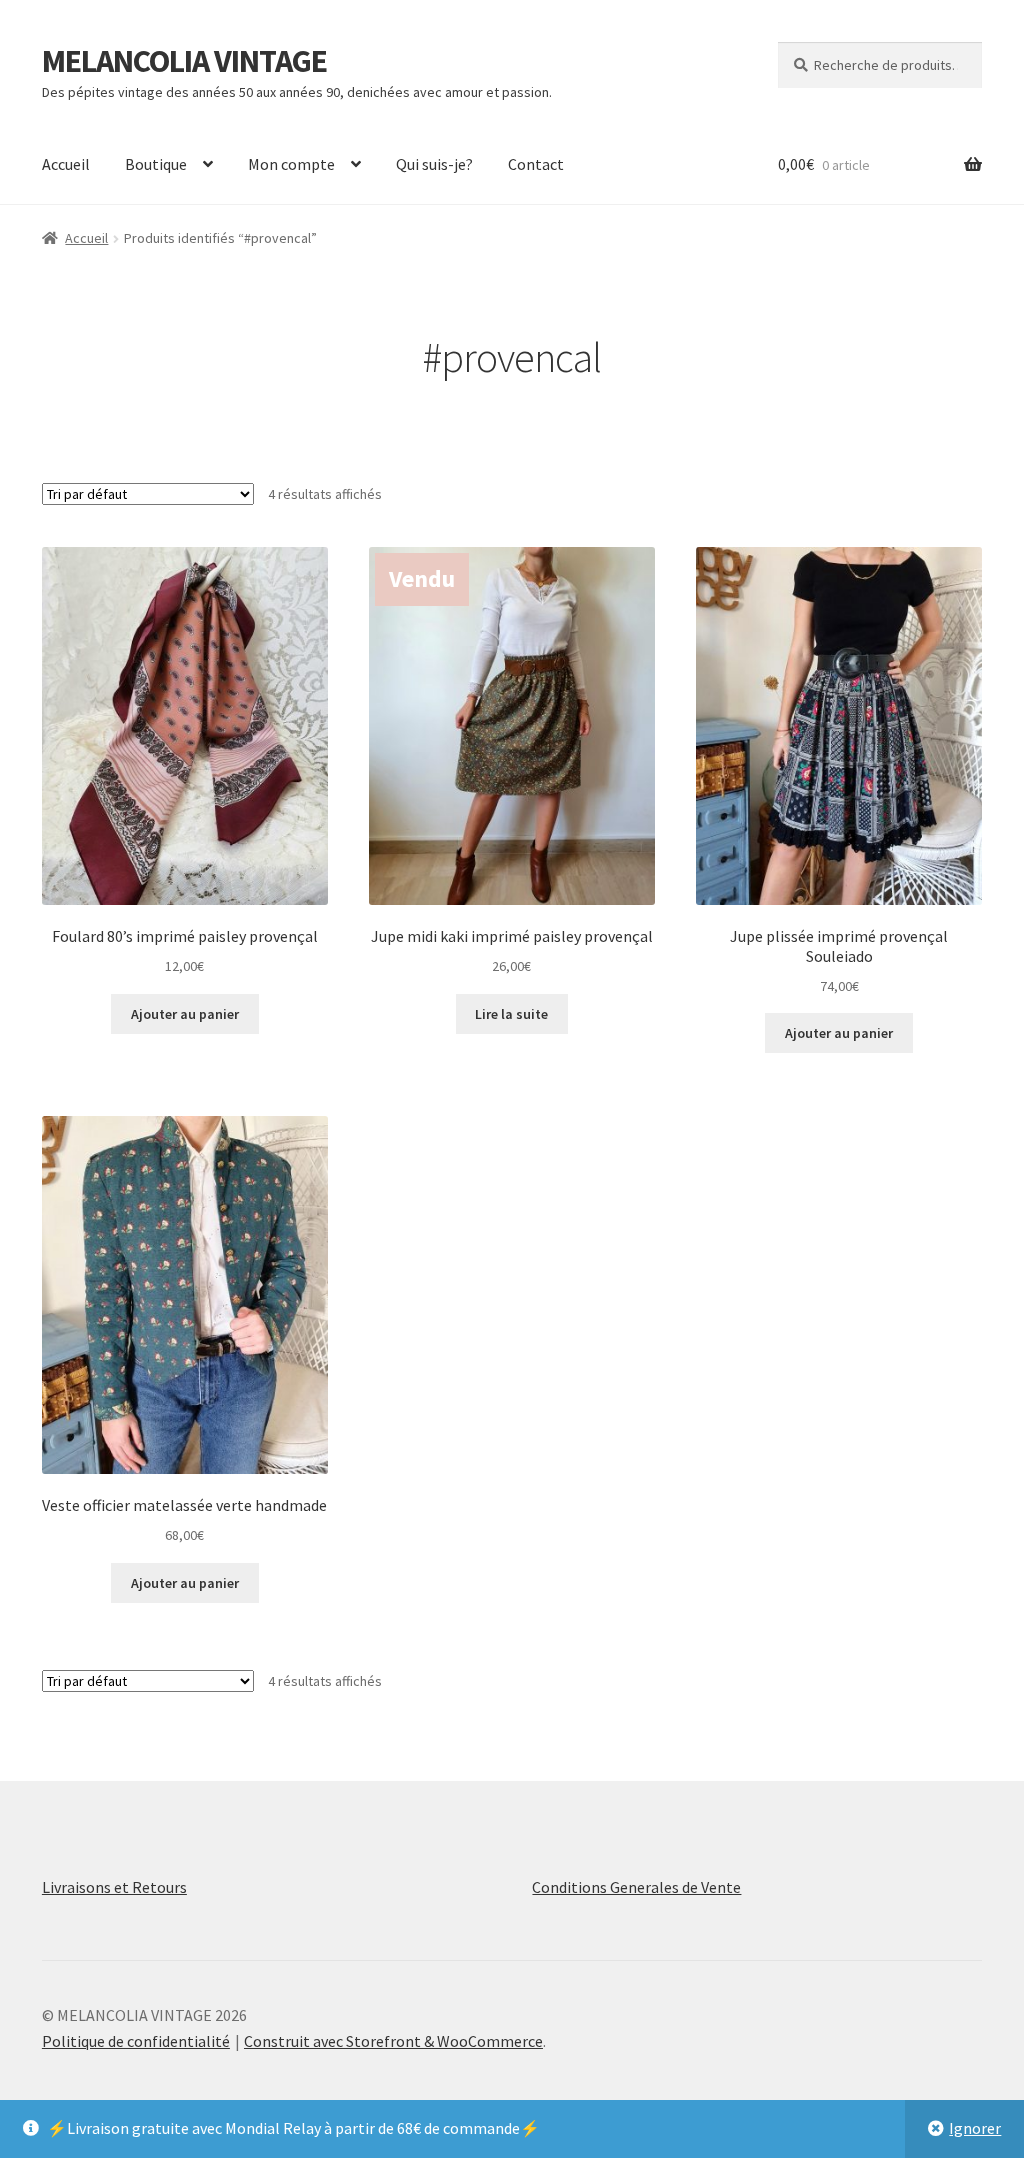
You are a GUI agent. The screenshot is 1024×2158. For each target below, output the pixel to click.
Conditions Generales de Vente (636, 1887)
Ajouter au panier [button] (185, 1014)
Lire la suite (511, 1014)
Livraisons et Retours (114, 1887)
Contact (536, 164)
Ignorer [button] (975, 2128)
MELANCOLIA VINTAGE (184, 61)
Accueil (66, 164)
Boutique (156, 164)
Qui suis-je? (434, 164)
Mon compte (291, 164)
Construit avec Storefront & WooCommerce (393, 2041)
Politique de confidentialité (136, 2041)
